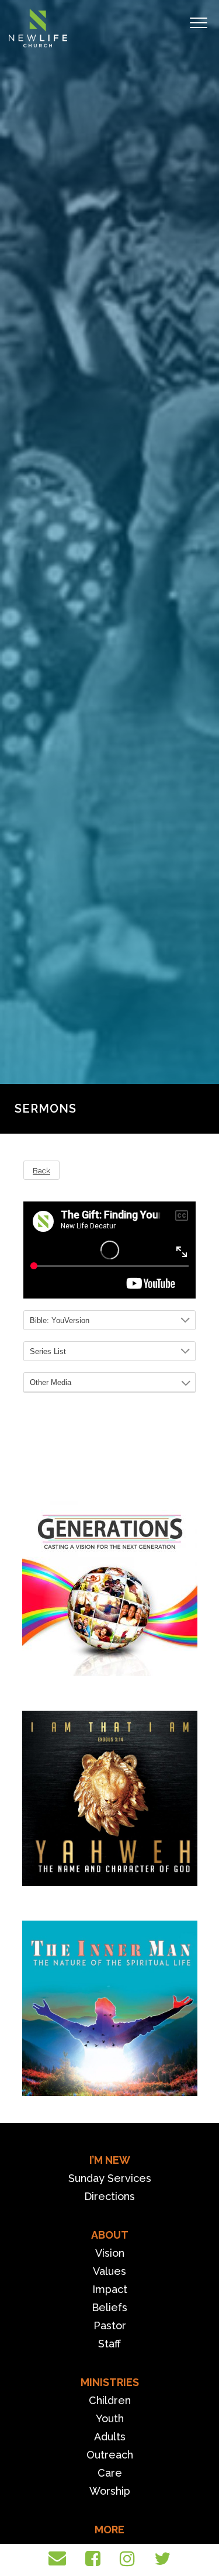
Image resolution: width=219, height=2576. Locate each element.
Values (109, 2271)
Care (110, 2473)
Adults (110, 2437)
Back (41, 1170)
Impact (110, 2289)
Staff (109, 2344)
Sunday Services (110, 2178)
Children (110, 2400)
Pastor (110, 2325)
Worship (110, 2491)
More (109, 2530)
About (110, 2235)
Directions (109, 2196)
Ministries (110, 2382)
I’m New (110, 2160)
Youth (110, 2418)
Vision (110, 2253)
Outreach (110, 2455)
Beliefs (109, 2307)
